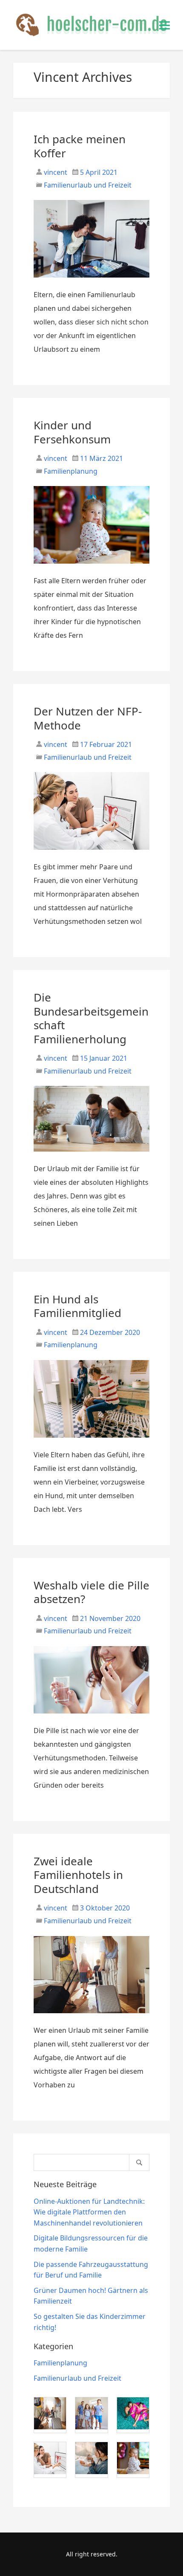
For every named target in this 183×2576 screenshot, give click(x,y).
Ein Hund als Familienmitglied (77, 1306)
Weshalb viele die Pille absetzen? (91, 1592)
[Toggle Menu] (164, 25)
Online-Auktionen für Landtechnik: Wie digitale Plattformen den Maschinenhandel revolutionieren (89, 2212)
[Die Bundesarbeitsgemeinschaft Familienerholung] (92, 1155)
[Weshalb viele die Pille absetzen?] (92, 1717)
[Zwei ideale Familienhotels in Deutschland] (92, 2017)
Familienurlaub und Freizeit (88, 185)
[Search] (139, 2162)
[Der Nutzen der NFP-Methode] (92, 853)
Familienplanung (71, 471)
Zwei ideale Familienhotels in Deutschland (78, 1875)
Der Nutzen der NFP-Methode (88, 718)
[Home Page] (92, 25)
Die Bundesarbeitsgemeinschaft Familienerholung (91, 1018)
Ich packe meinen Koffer (80, 146)
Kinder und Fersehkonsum (72, 432)
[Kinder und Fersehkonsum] (92, 567)
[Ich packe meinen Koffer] (92, 281)
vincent (55, 172)
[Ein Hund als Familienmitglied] (92, 1441)
